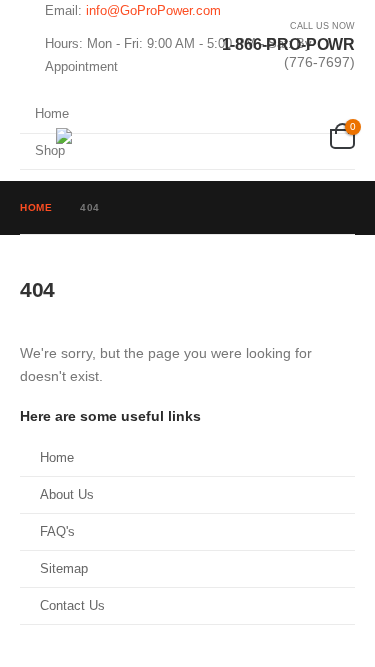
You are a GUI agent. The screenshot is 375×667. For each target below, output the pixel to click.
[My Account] (309, 136)
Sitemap (64, 569)
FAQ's (57, 532)
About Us (67, 495)
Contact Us (72, 606)
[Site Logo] (156, 136)
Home (57, 458)
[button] (38, 136)
